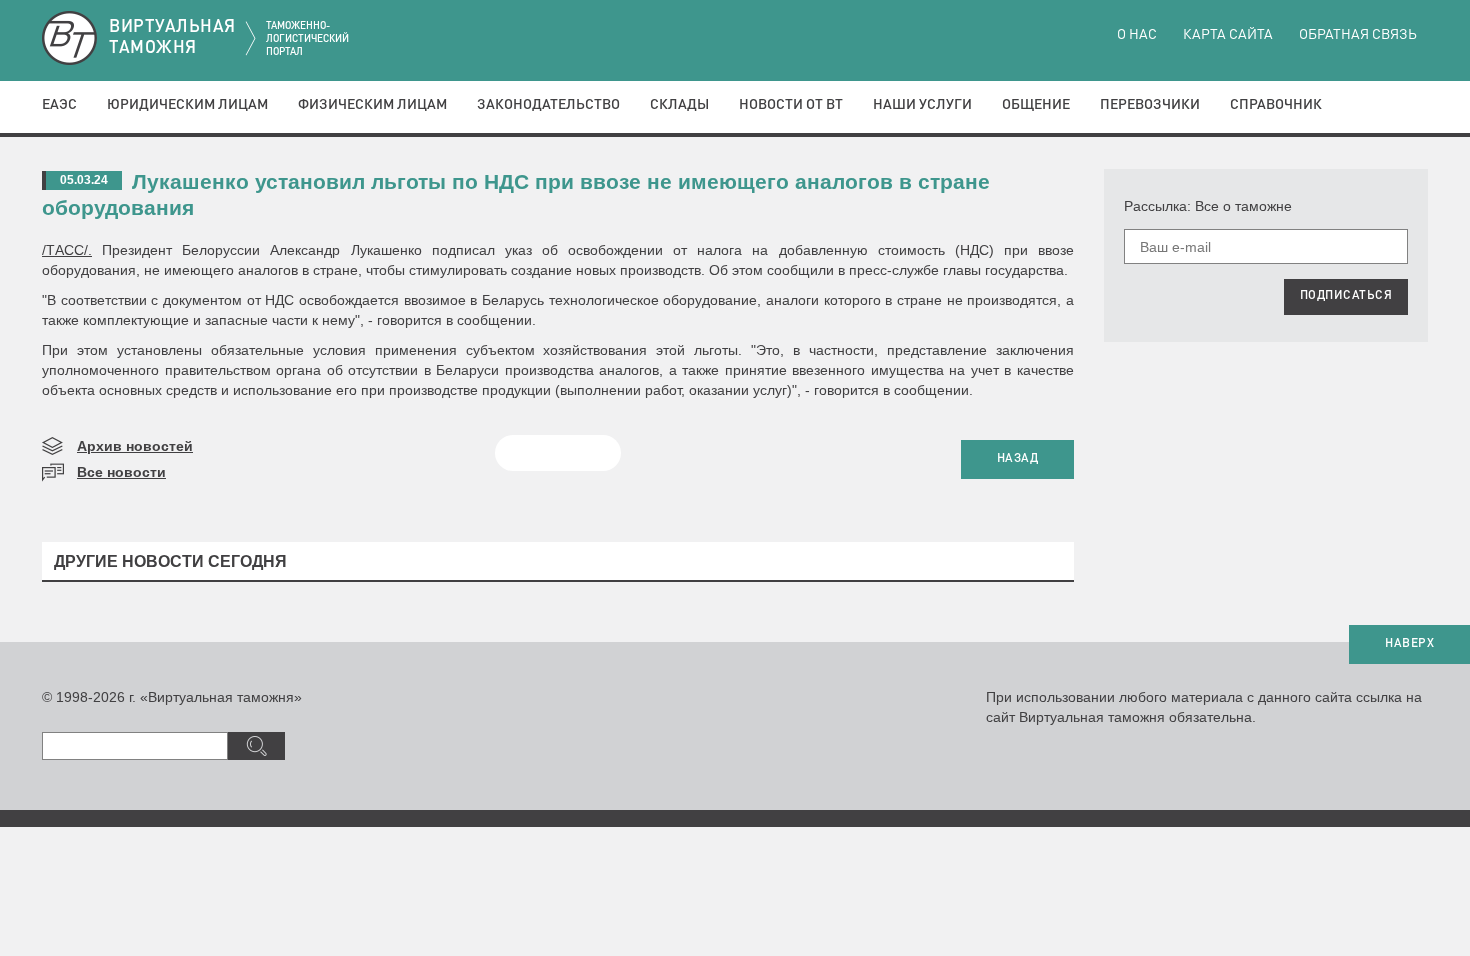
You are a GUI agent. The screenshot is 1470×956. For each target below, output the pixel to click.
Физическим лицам (372, 105)
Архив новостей (135, 446)
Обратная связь (1358, 35)
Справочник (1276, 105)
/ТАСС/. (67, 250)
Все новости (121, 472)
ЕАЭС (59, 105)
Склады (679, 105)
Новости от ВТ (791, 105)
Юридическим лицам (187, 105)
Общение (1036, 105)
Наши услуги (922, 105)
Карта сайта (1228, 35)
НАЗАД (1018, 459)
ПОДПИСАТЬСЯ (1346, 296)
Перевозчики (1150, 105)
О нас (1137, 35)
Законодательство (548, 105)
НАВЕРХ (1409, 644)
